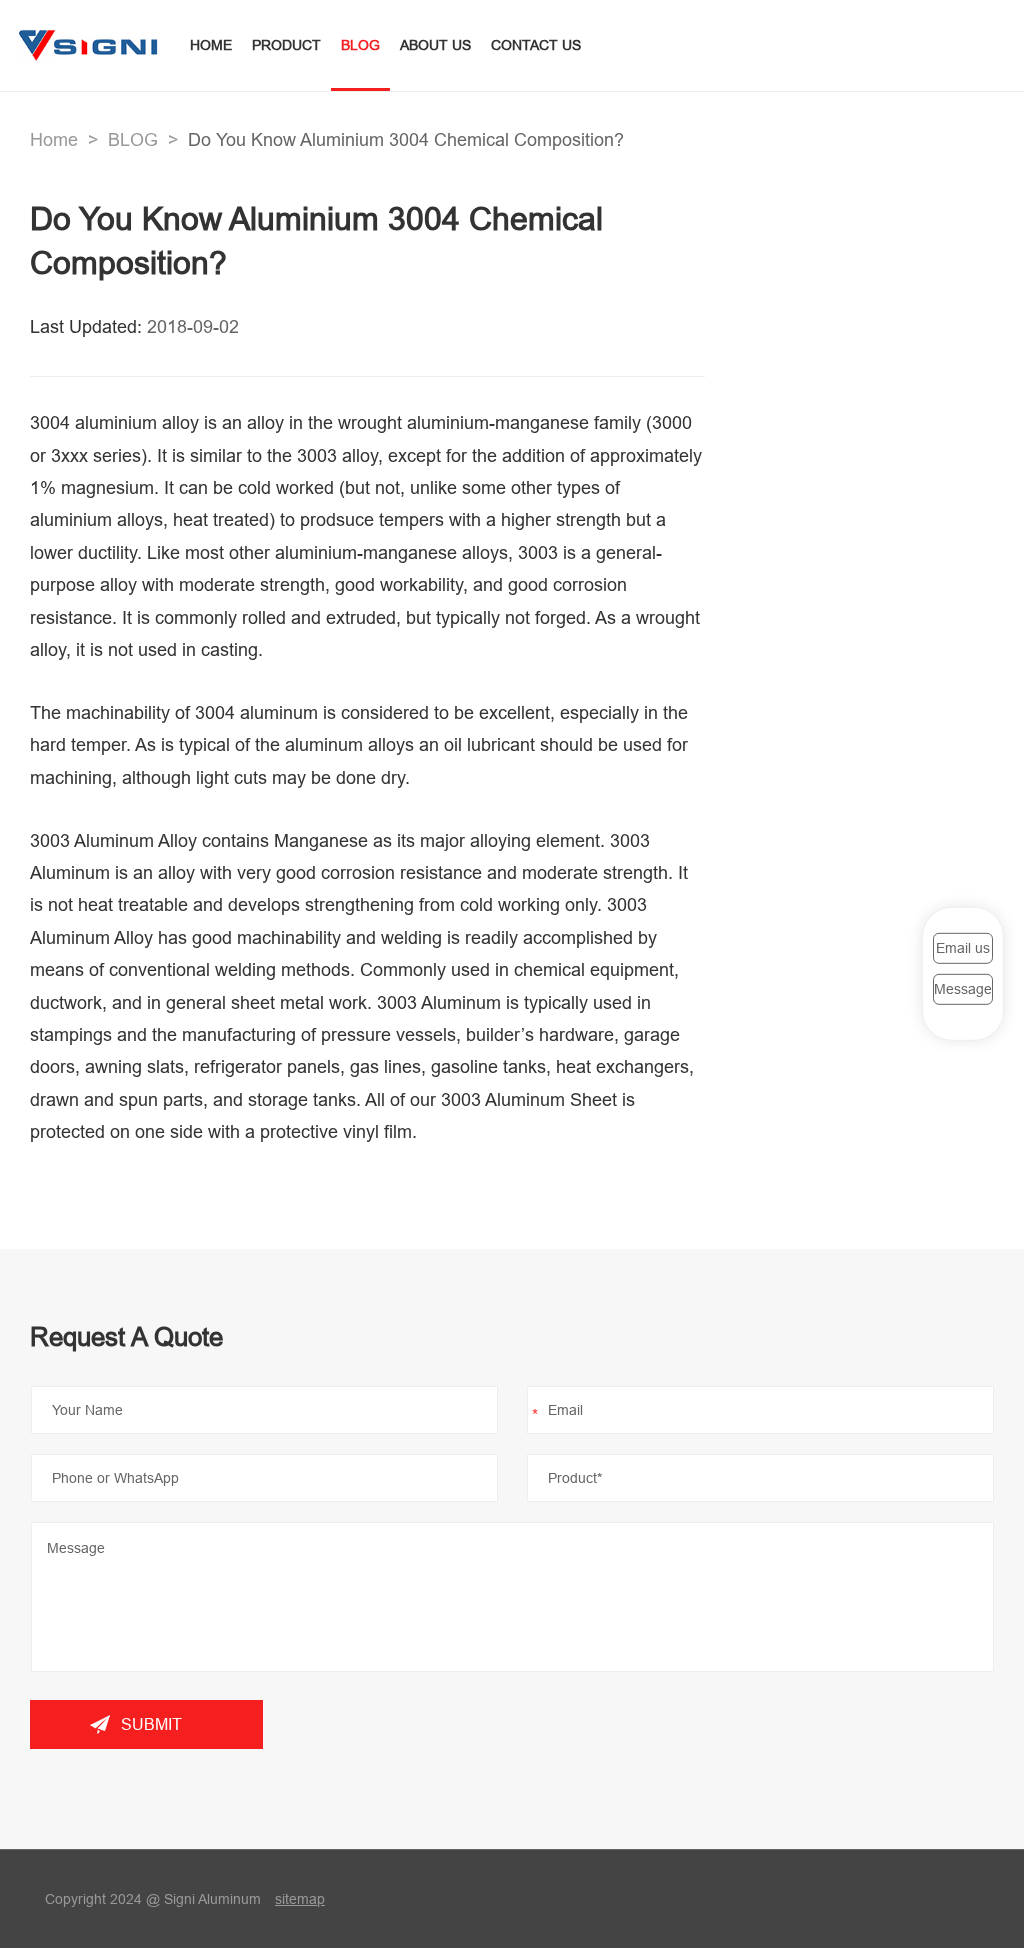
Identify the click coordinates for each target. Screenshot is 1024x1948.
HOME (211, 45)
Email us (963, 948)
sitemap (300, 1899)
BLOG (360, 45)
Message (963, 989)
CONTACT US (536, 45)
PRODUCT (286, 45)
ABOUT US (435, 45)
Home (54, 139)
